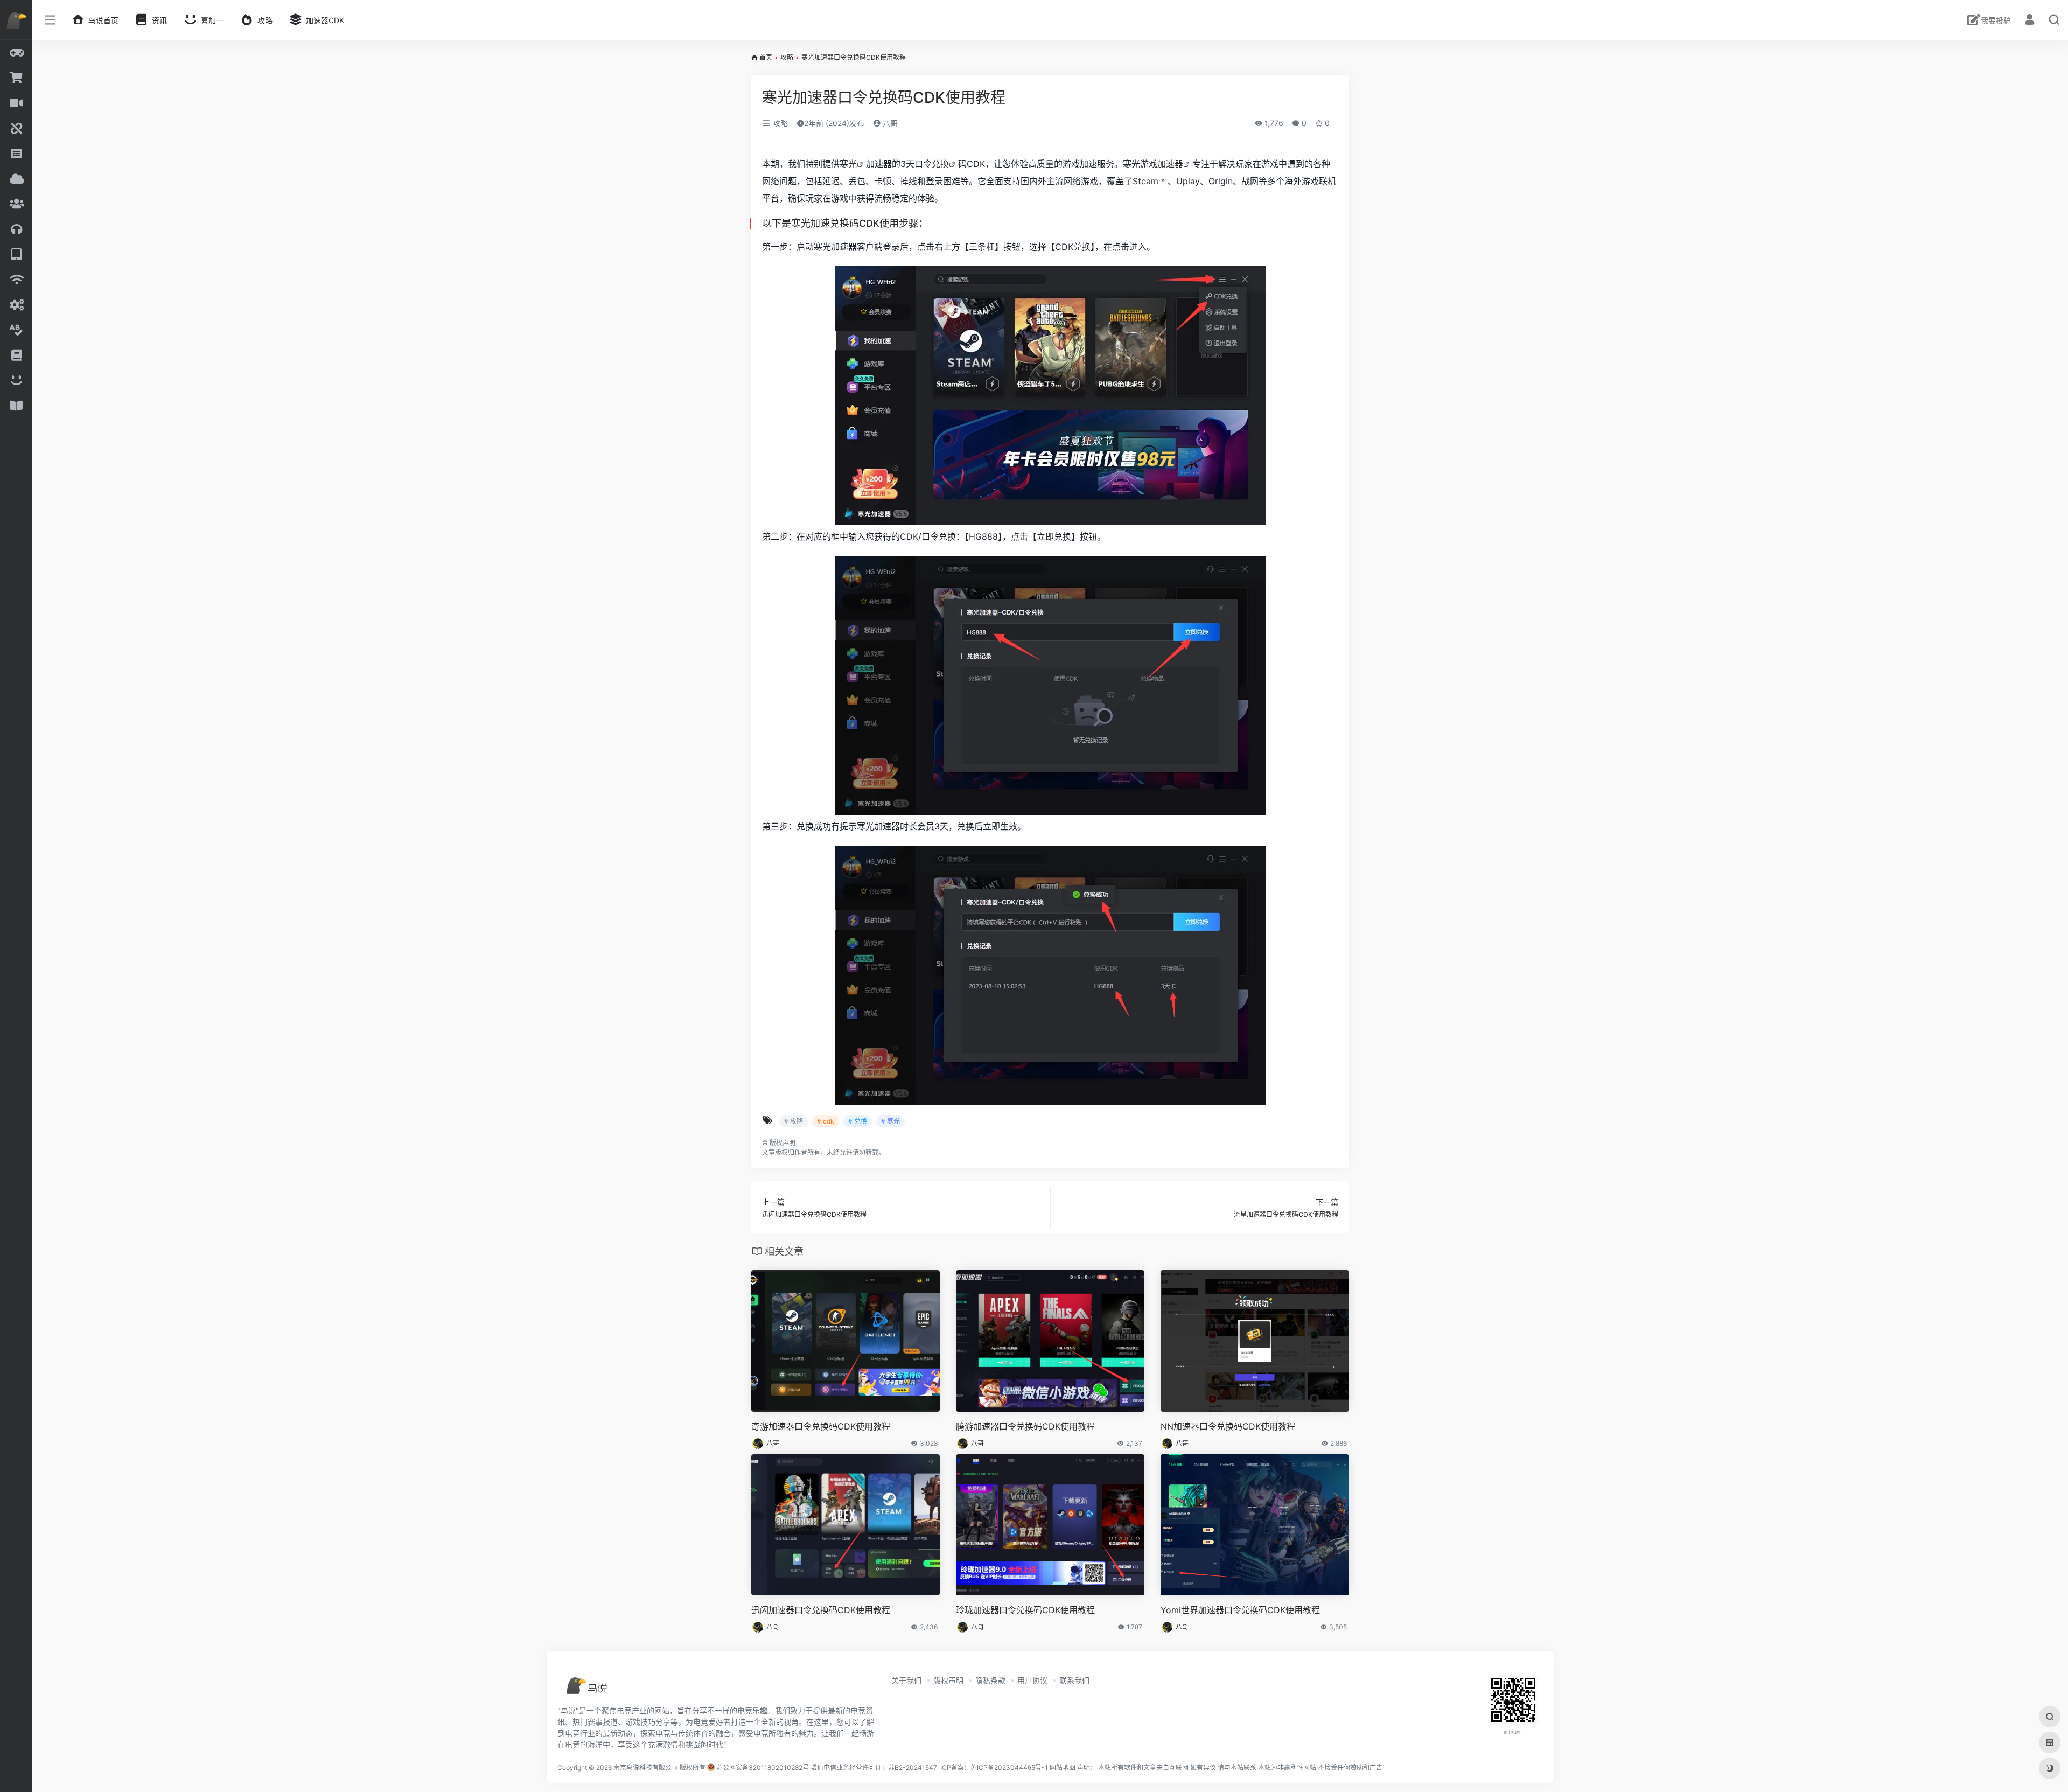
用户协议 (1032, 1680)
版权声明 (948, 1680)
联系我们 (1074, 1680)
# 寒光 (890, 1121)
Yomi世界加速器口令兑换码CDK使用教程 (1240, 1610)
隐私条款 (990, 1680)
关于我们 (906, 1680)
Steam (1145, 181)
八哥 (889, 123)
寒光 (848, 164)
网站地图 (1063, 1767)
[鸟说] (605, 1689)
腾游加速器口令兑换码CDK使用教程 (1025, 1426)
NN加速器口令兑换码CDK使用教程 (1228, 1426)
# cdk (826, 1121)
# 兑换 (858, 1121)
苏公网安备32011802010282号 (763, 1767)
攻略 (787, 57)
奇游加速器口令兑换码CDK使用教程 (821, 1426)
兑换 (940, 164)
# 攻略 (794, 1121)
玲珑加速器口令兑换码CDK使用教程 (1025, 1610)
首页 (766, 57)
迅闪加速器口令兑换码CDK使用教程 (821, 1610)
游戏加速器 (1162, 164)
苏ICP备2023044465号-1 (1009, 1767)
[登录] (2029, 21)
